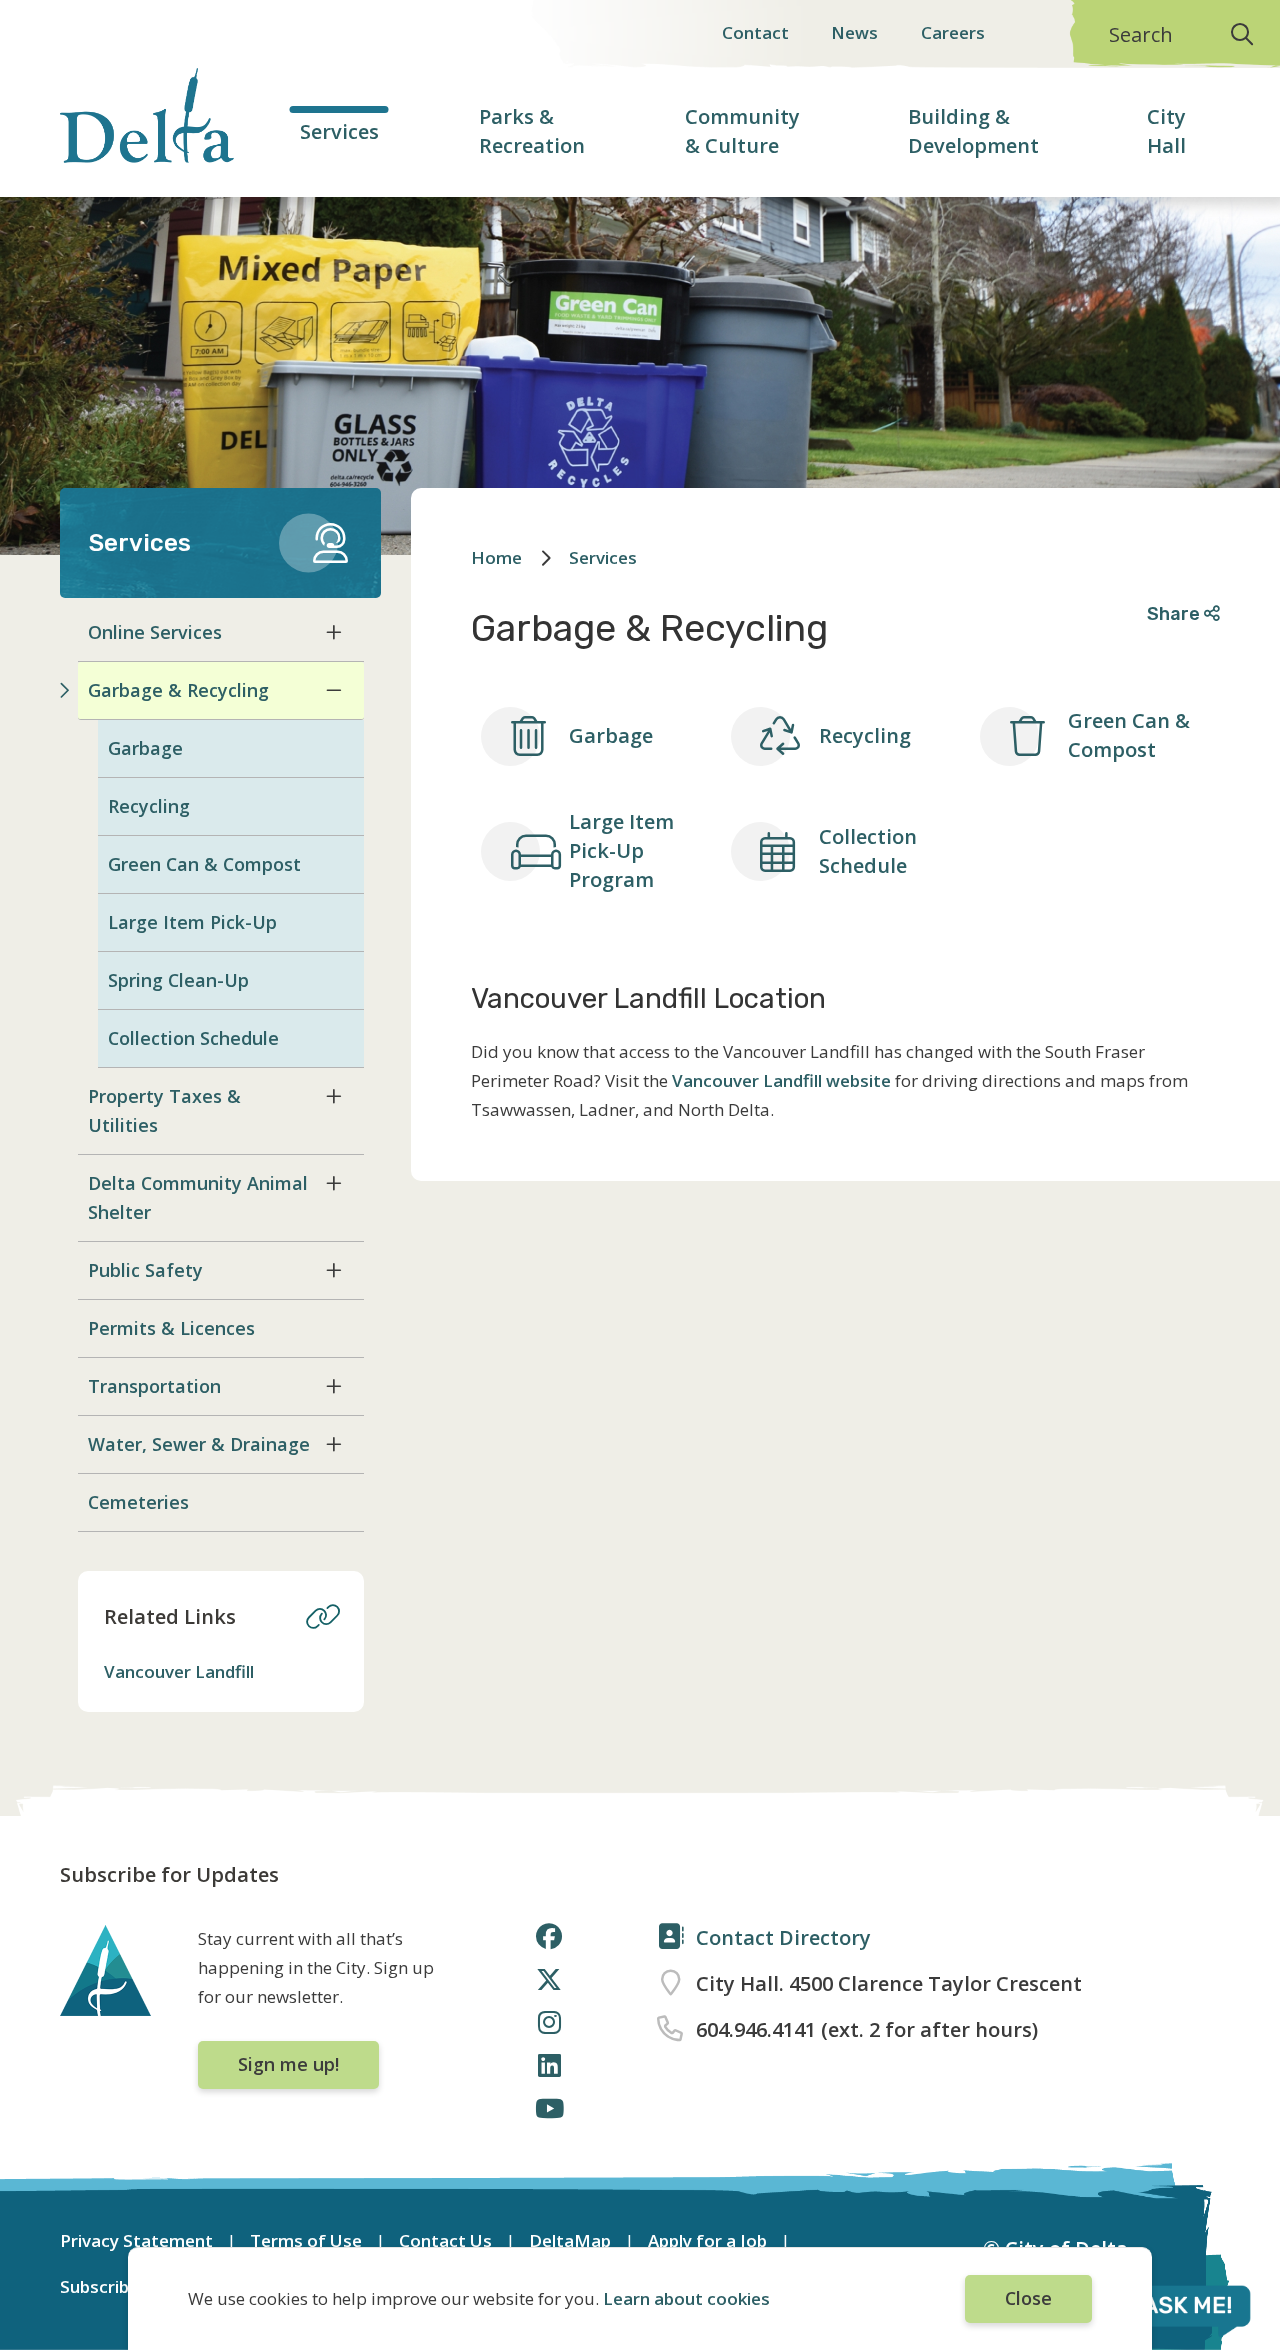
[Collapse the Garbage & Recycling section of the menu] (334, 690)
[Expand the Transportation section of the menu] (334, 1386)
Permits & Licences (171, 1328)
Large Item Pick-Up (192, 922)
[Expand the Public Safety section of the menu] (334, 1270)
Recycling (149, 806)
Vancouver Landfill (179, 1671)
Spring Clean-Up (178, 980)
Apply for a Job (707, 2240)
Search (1141, 34)
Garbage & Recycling (178, 690)
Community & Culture (742, 131)
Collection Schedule (193, 1038)
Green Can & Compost (204, 864)
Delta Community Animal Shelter (198, 1197)
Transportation (154, 1386)
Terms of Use (306, 2240)
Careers (953, 32)
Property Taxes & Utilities (164, 1110)
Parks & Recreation (532, 131)
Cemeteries (138, 1502)
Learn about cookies (686, 2298)
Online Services (155, 632)
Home (496, 557)
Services (339, 131)
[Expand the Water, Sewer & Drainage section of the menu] (334, 1444)
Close (1028, 2298)
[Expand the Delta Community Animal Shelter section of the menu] (334, 1183)
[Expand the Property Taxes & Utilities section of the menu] (334, 1096)
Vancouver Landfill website (781, 1080)
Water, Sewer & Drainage (199, 1444)
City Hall (1166, 131)
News (854, 32)
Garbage (145, 748)
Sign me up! (288, 2064)
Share (1175, 613)
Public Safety (145, 1270)
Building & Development (973, 131)
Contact (755, 32)
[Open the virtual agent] (1164, 2309)
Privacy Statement (136, 2240)
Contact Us (445, 2240)
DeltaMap (570, 2240)
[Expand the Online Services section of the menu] (334, 632)
